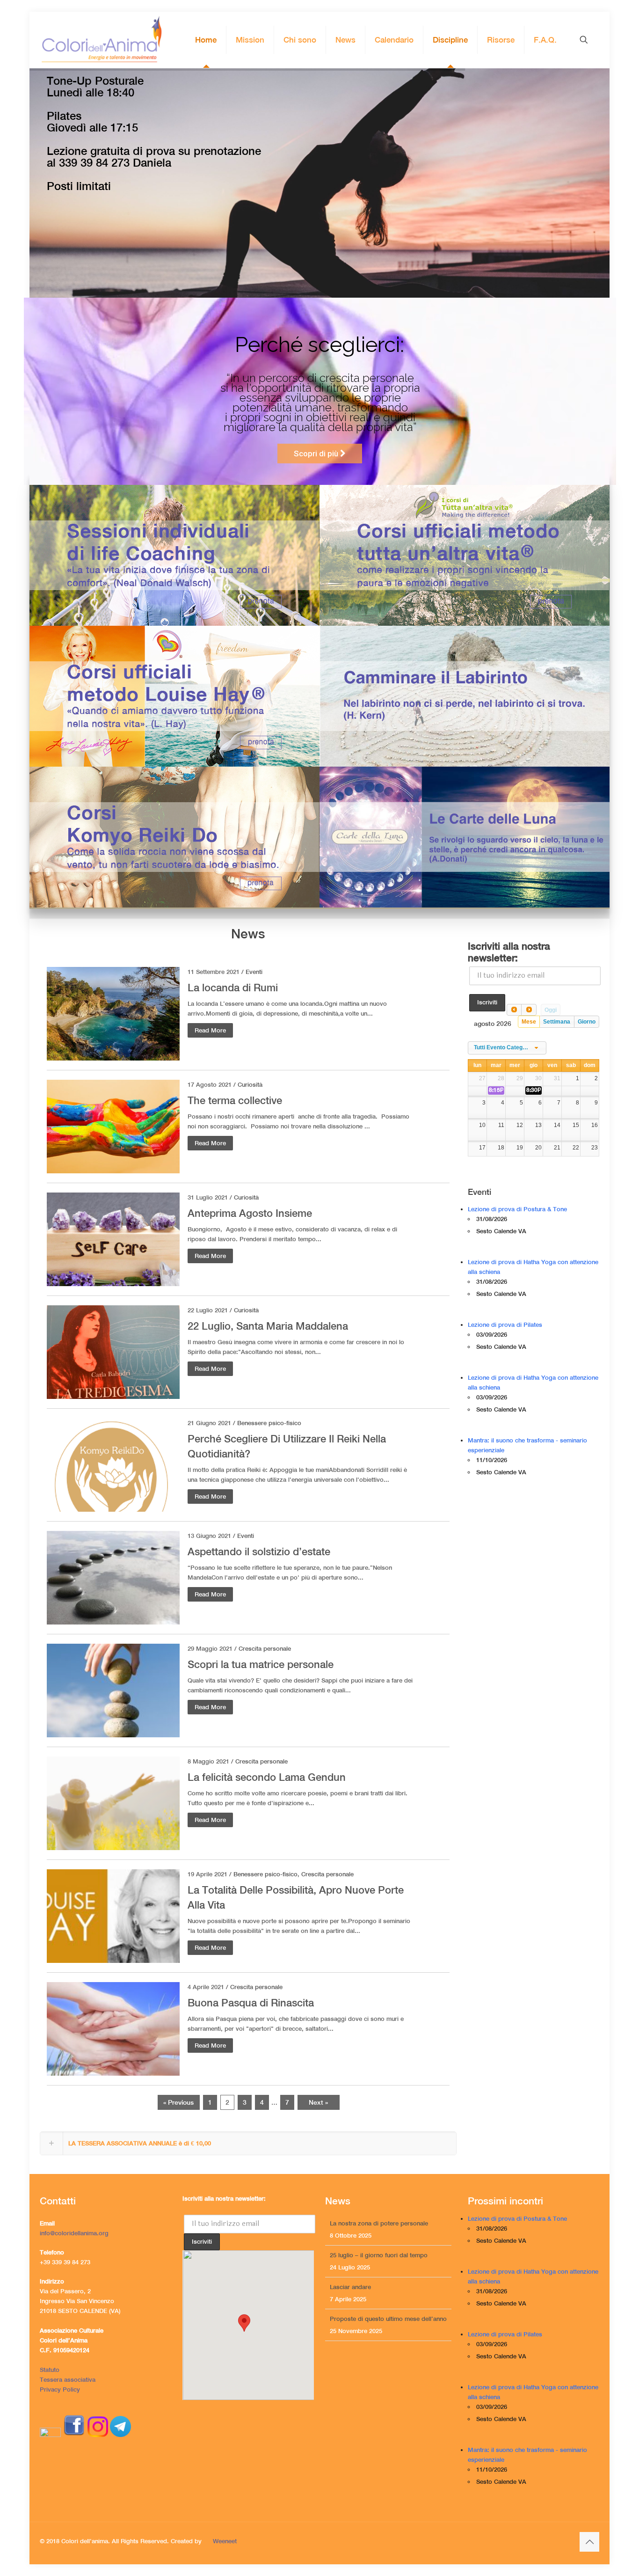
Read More (210, 1030)
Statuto (50, 2370)
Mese (529, 1022)
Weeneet (225, 2541)
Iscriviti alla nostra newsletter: (509, 952)
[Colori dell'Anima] (101, 40)
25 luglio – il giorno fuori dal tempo (379, 2319)
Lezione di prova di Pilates (505, 1325)
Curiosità (250, 1085)
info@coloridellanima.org (74, 2233)
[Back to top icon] (589, 2542)
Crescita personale (265, 1649)
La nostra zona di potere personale (379, 2287)
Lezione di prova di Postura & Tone (517, 1209)
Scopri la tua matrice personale (261, 1664)
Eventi (254, 972)
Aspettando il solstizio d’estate (259, 1551)
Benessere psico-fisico (269, 1423)
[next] (529, 1010)
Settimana (557, 1022)
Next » (318, 2102)
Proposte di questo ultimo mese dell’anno (388, 2255)
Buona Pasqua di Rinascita (251, 2003)
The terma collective (235, 1100)
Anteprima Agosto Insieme (250, 1213)
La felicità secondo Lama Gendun (267, 1777)
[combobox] (507, 1048)
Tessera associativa (68, 2380)
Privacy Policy (60, 2389)
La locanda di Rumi (233, 988)
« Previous (178, 2102)
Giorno (587, 1022)
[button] (248, 2143)
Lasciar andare (350, 2223)
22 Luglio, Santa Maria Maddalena (268, 1326)
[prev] (514, 1010)
